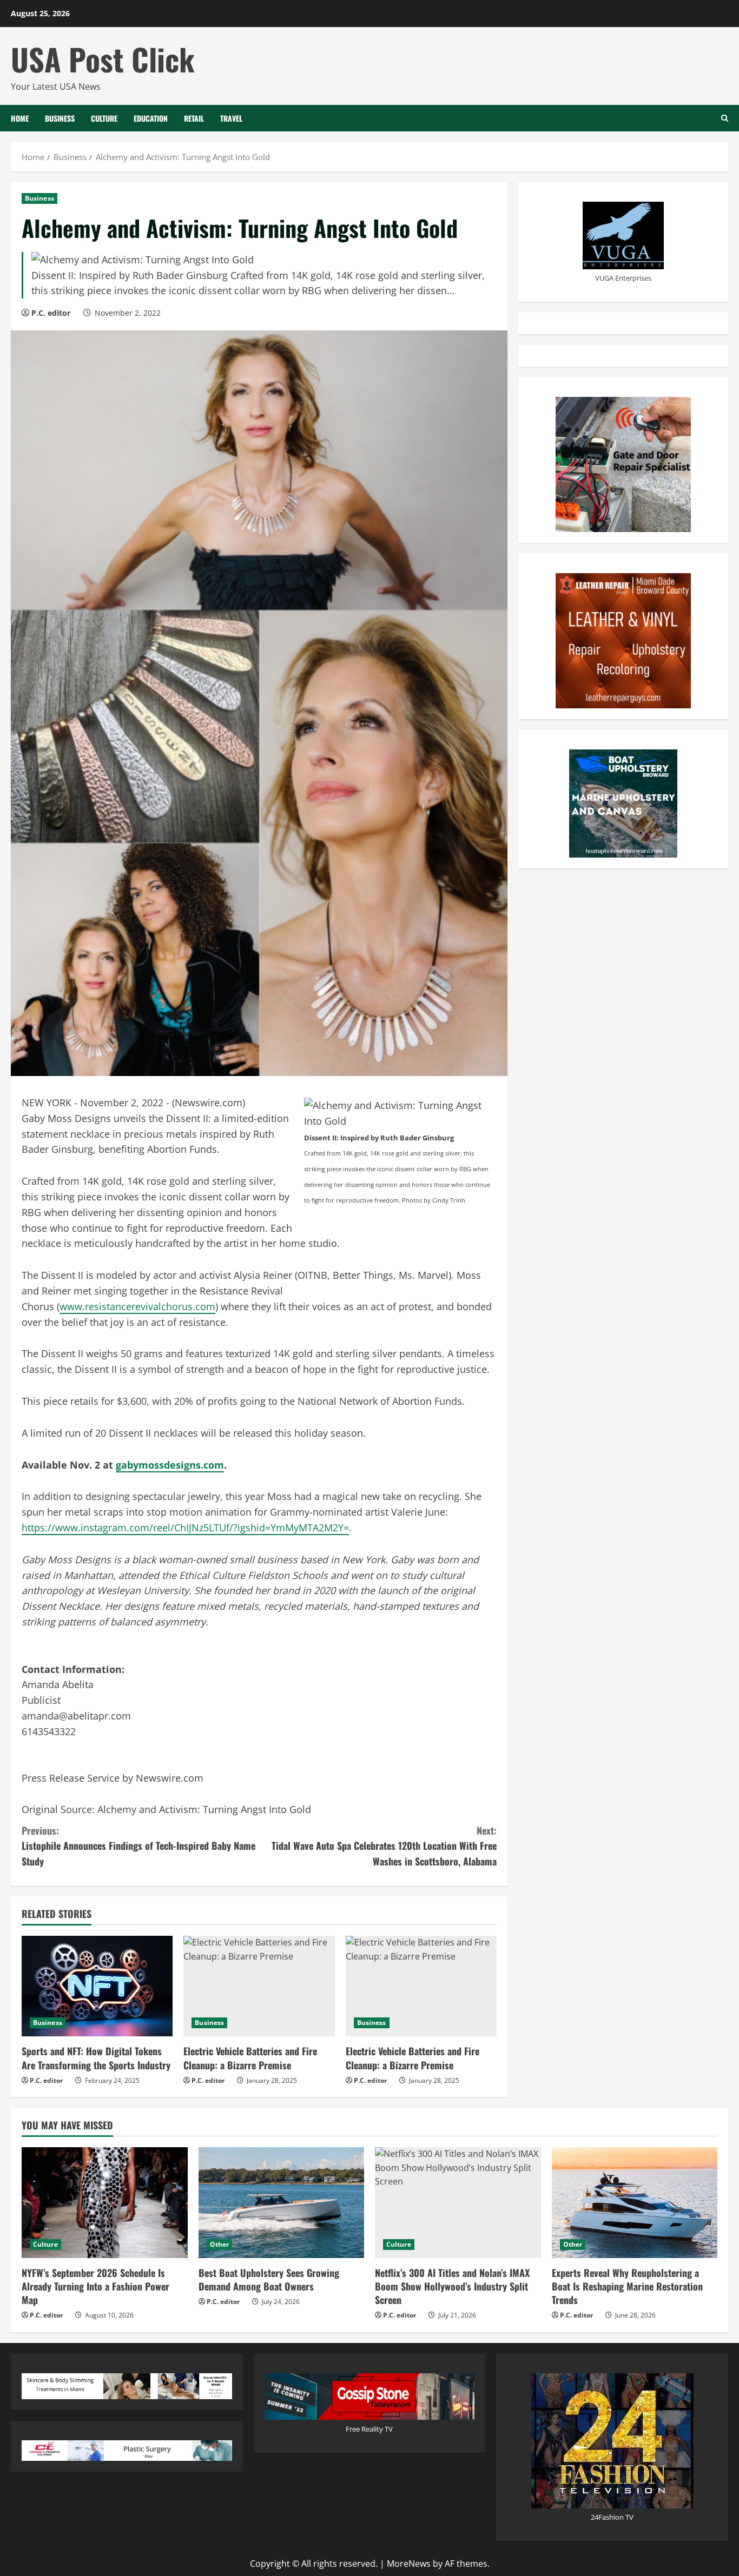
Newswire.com (209, 1103)
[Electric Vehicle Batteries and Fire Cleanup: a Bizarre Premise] (259, 1986)
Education (151, 118)
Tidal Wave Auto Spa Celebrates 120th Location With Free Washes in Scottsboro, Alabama (384, 1846)
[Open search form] (725, 118)
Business (60, 118)
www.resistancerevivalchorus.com (137, 1306)
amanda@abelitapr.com (76, 1716)
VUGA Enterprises (623, 278)
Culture (104, 118)
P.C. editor (51, 313)
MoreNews (409, 2564)
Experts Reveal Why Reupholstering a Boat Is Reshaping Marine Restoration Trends (627, 2286)
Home (20, 118)
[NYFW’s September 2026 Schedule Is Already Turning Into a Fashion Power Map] (105, 2202)
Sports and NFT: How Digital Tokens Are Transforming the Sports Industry (96, 2058)
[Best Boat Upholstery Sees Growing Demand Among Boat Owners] (282, 2202)
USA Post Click (103, 59)
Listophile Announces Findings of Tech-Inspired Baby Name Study (138, 1846)
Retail (194, 118)
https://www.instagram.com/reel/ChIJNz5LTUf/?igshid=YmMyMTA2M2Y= (185, 1528)
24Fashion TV (612, 2517)
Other (220, 2244)
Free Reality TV (369, 2429)
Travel (231, 118)
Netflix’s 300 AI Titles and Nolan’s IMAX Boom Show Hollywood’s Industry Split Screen (452, 2286)
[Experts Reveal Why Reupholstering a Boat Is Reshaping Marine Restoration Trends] (635, 2202)
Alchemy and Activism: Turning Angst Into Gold (206, 1809)
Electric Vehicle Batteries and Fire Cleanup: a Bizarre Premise (250, 2058)
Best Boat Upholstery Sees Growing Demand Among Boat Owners (269, 2279)
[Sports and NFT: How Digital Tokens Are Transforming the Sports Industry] (97, 1986)
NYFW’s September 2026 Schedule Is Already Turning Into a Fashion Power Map (95, 2286)
